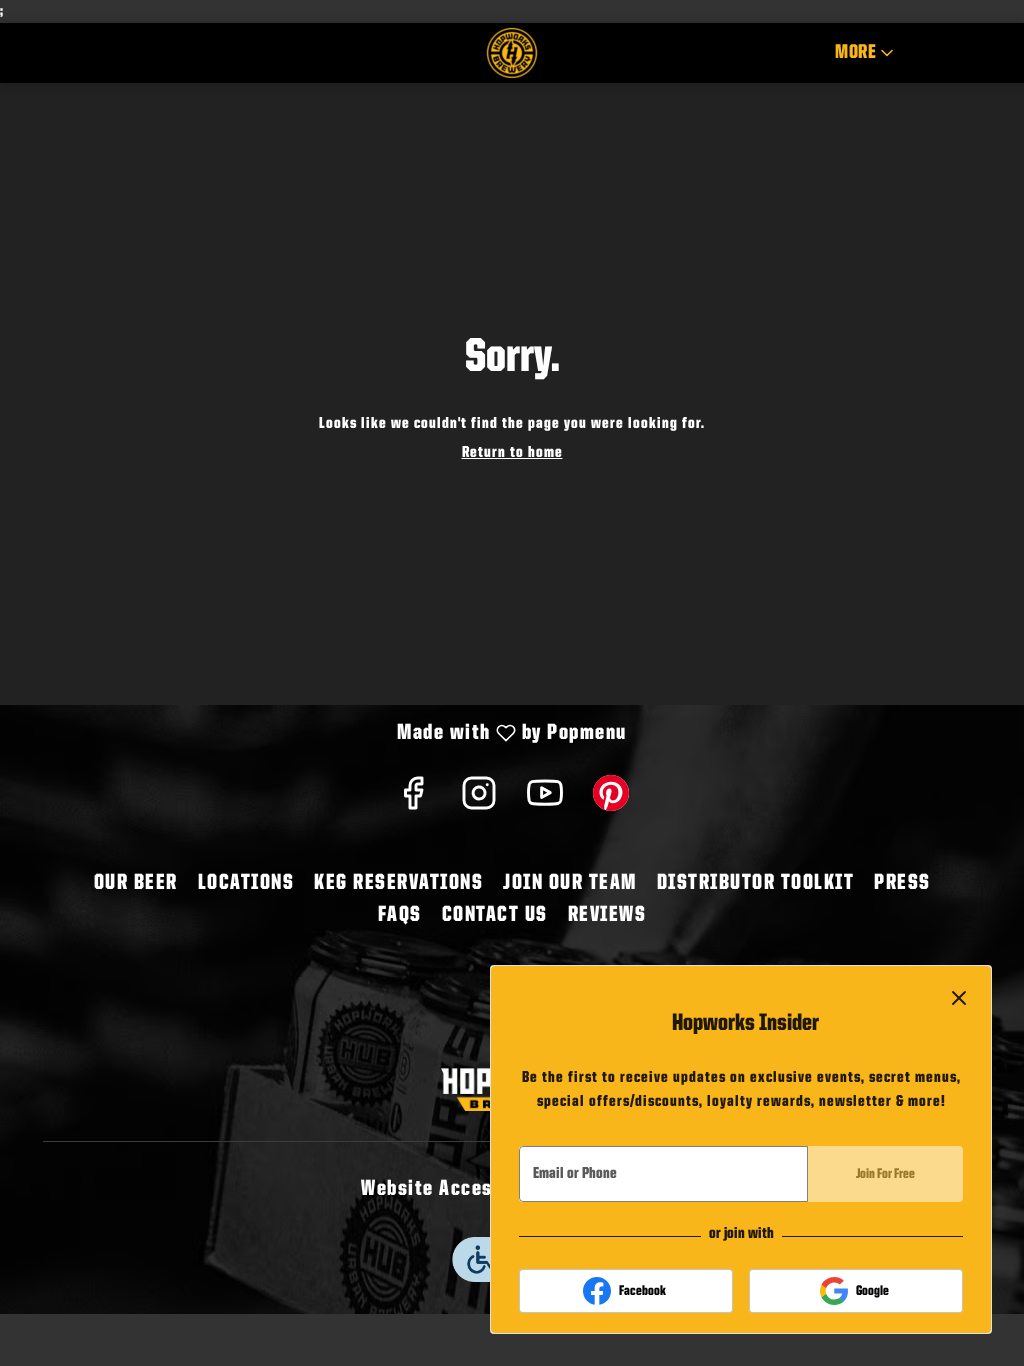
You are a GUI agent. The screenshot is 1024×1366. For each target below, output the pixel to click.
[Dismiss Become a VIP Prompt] (959, 998)
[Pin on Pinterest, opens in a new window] (611, 801)
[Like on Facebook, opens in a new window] (413, 801)
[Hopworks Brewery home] (512, 53)
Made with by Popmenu (321, 735)
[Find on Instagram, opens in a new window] (479, 801)
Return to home (512, 453)
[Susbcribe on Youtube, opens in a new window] (545, 801)
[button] (866, 53)
